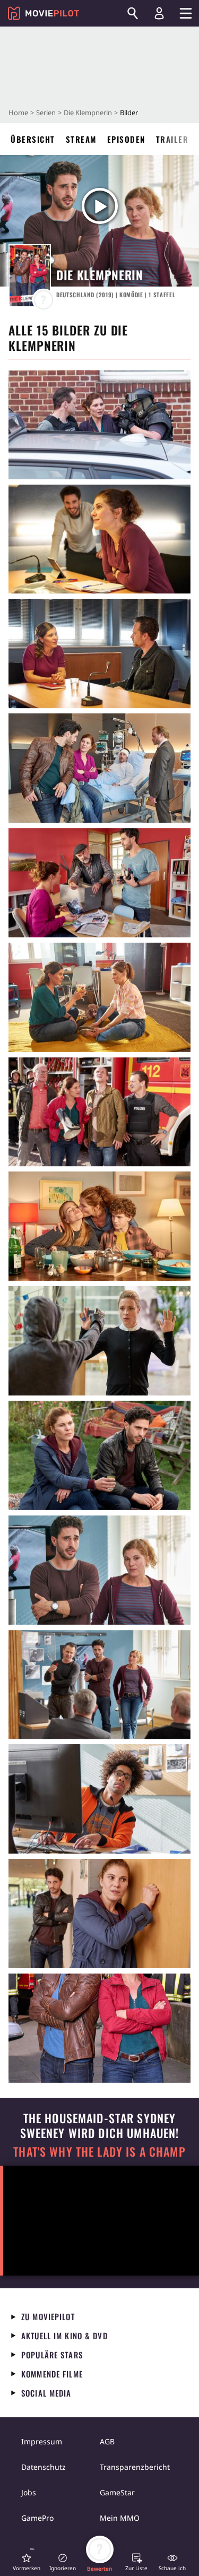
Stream (81, 139)
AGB (107, 2441)
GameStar (117, 2492)
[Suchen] (133, 13)
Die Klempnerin (88, 113)
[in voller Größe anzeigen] (99, 425)
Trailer (172, 139)
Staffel (162, 295)
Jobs (29, 2492)
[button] (27, 2562)
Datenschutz (44, 2467)
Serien (46, 113)
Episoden (126, 139)
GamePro (37, 2518)
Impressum (42, 2441)
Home (18, 113)
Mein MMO (120, 2518)
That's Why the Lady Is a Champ (99, 2152)
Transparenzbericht (135, 2467)
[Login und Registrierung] (159, 13)
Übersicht (33, 139)
